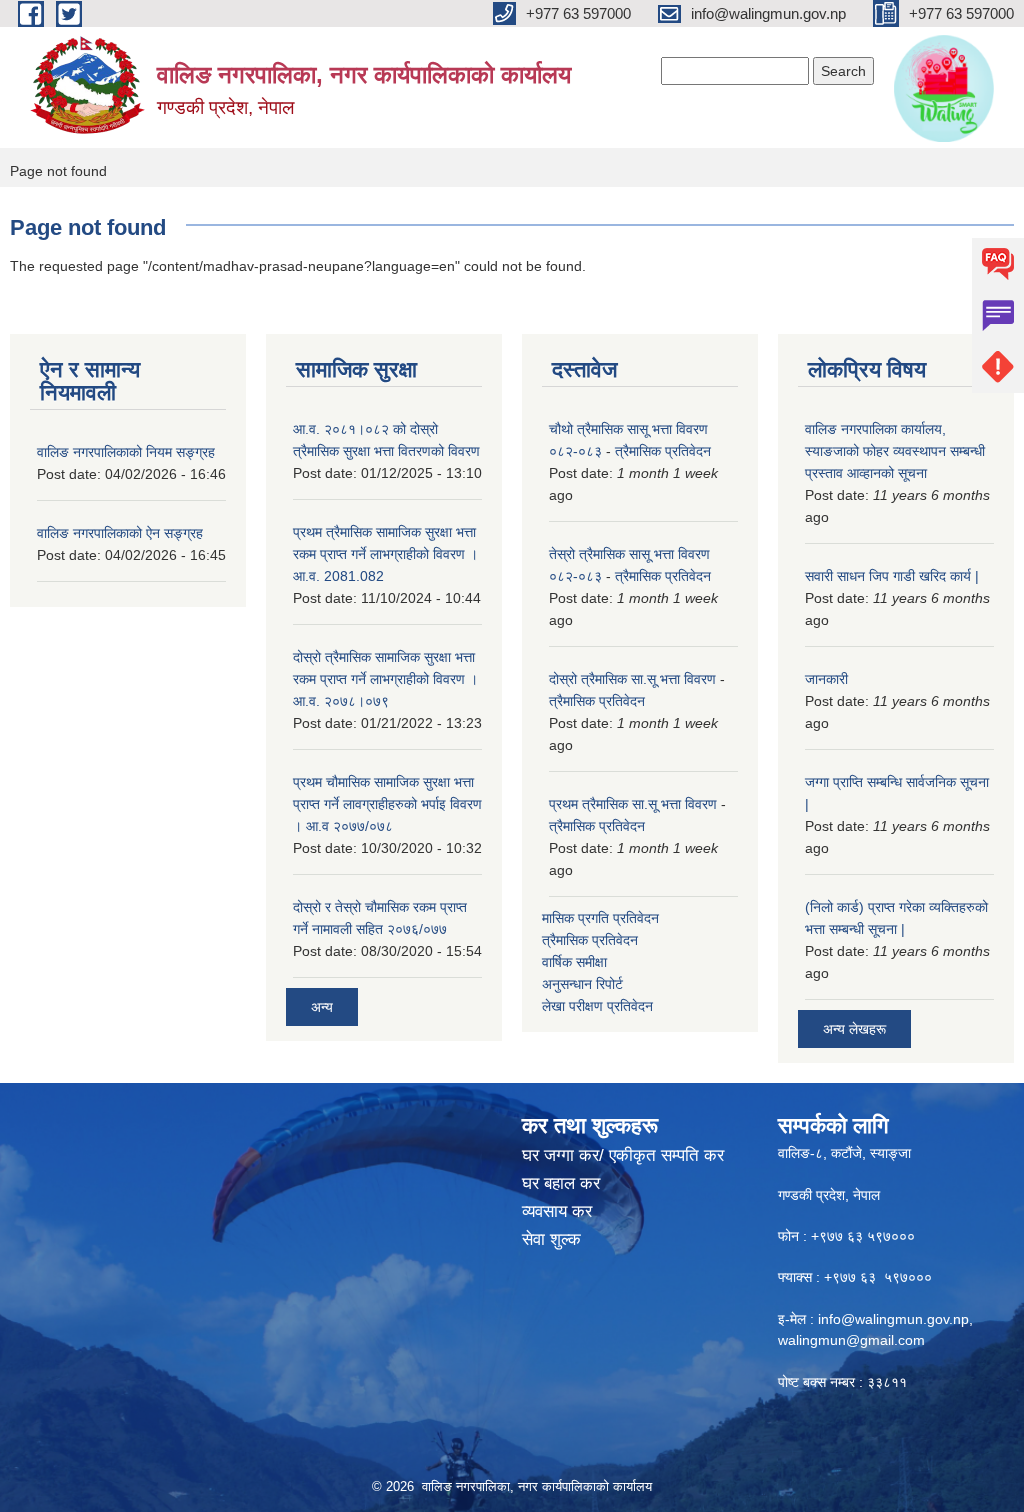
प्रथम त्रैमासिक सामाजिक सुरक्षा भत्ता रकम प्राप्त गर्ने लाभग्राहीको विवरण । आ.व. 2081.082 (385, 554)
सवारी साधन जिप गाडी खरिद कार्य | (892, 576)
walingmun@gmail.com (851, 1340)
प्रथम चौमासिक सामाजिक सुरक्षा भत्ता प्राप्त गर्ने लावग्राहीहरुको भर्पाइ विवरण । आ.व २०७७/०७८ (387, 804)
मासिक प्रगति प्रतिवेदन (600, 918)
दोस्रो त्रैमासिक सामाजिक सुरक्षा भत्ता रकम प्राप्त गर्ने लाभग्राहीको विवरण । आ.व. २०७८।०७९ (385, 679)
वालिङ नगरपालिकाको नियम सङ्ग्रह (126, 452)
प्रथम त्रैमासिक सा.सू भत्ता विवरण (633, 804)
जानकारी (826, 679)
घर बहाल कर (561, 1183)
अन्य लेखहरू (854, 1029)
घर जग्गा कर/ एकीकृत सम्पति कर (623, 1155)
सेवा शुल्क (551, 1239)
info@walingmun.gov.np (893, 1319)
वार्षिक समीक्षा (574, 962)
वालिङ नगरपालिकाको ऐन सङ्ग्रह (120, 533)
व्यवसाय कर (557, 1211)
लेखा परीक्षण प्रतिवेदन (597, 1006)
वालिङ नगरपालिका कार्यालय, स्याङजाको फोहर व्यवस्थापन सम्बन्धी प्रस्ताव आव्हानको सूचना (895, 451)
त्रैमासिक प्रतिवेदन (663, 451)
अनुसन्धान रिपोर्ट (582, 984)
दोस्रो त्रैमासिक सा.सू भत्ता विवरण (632, 679)
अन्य (322, 1007)
